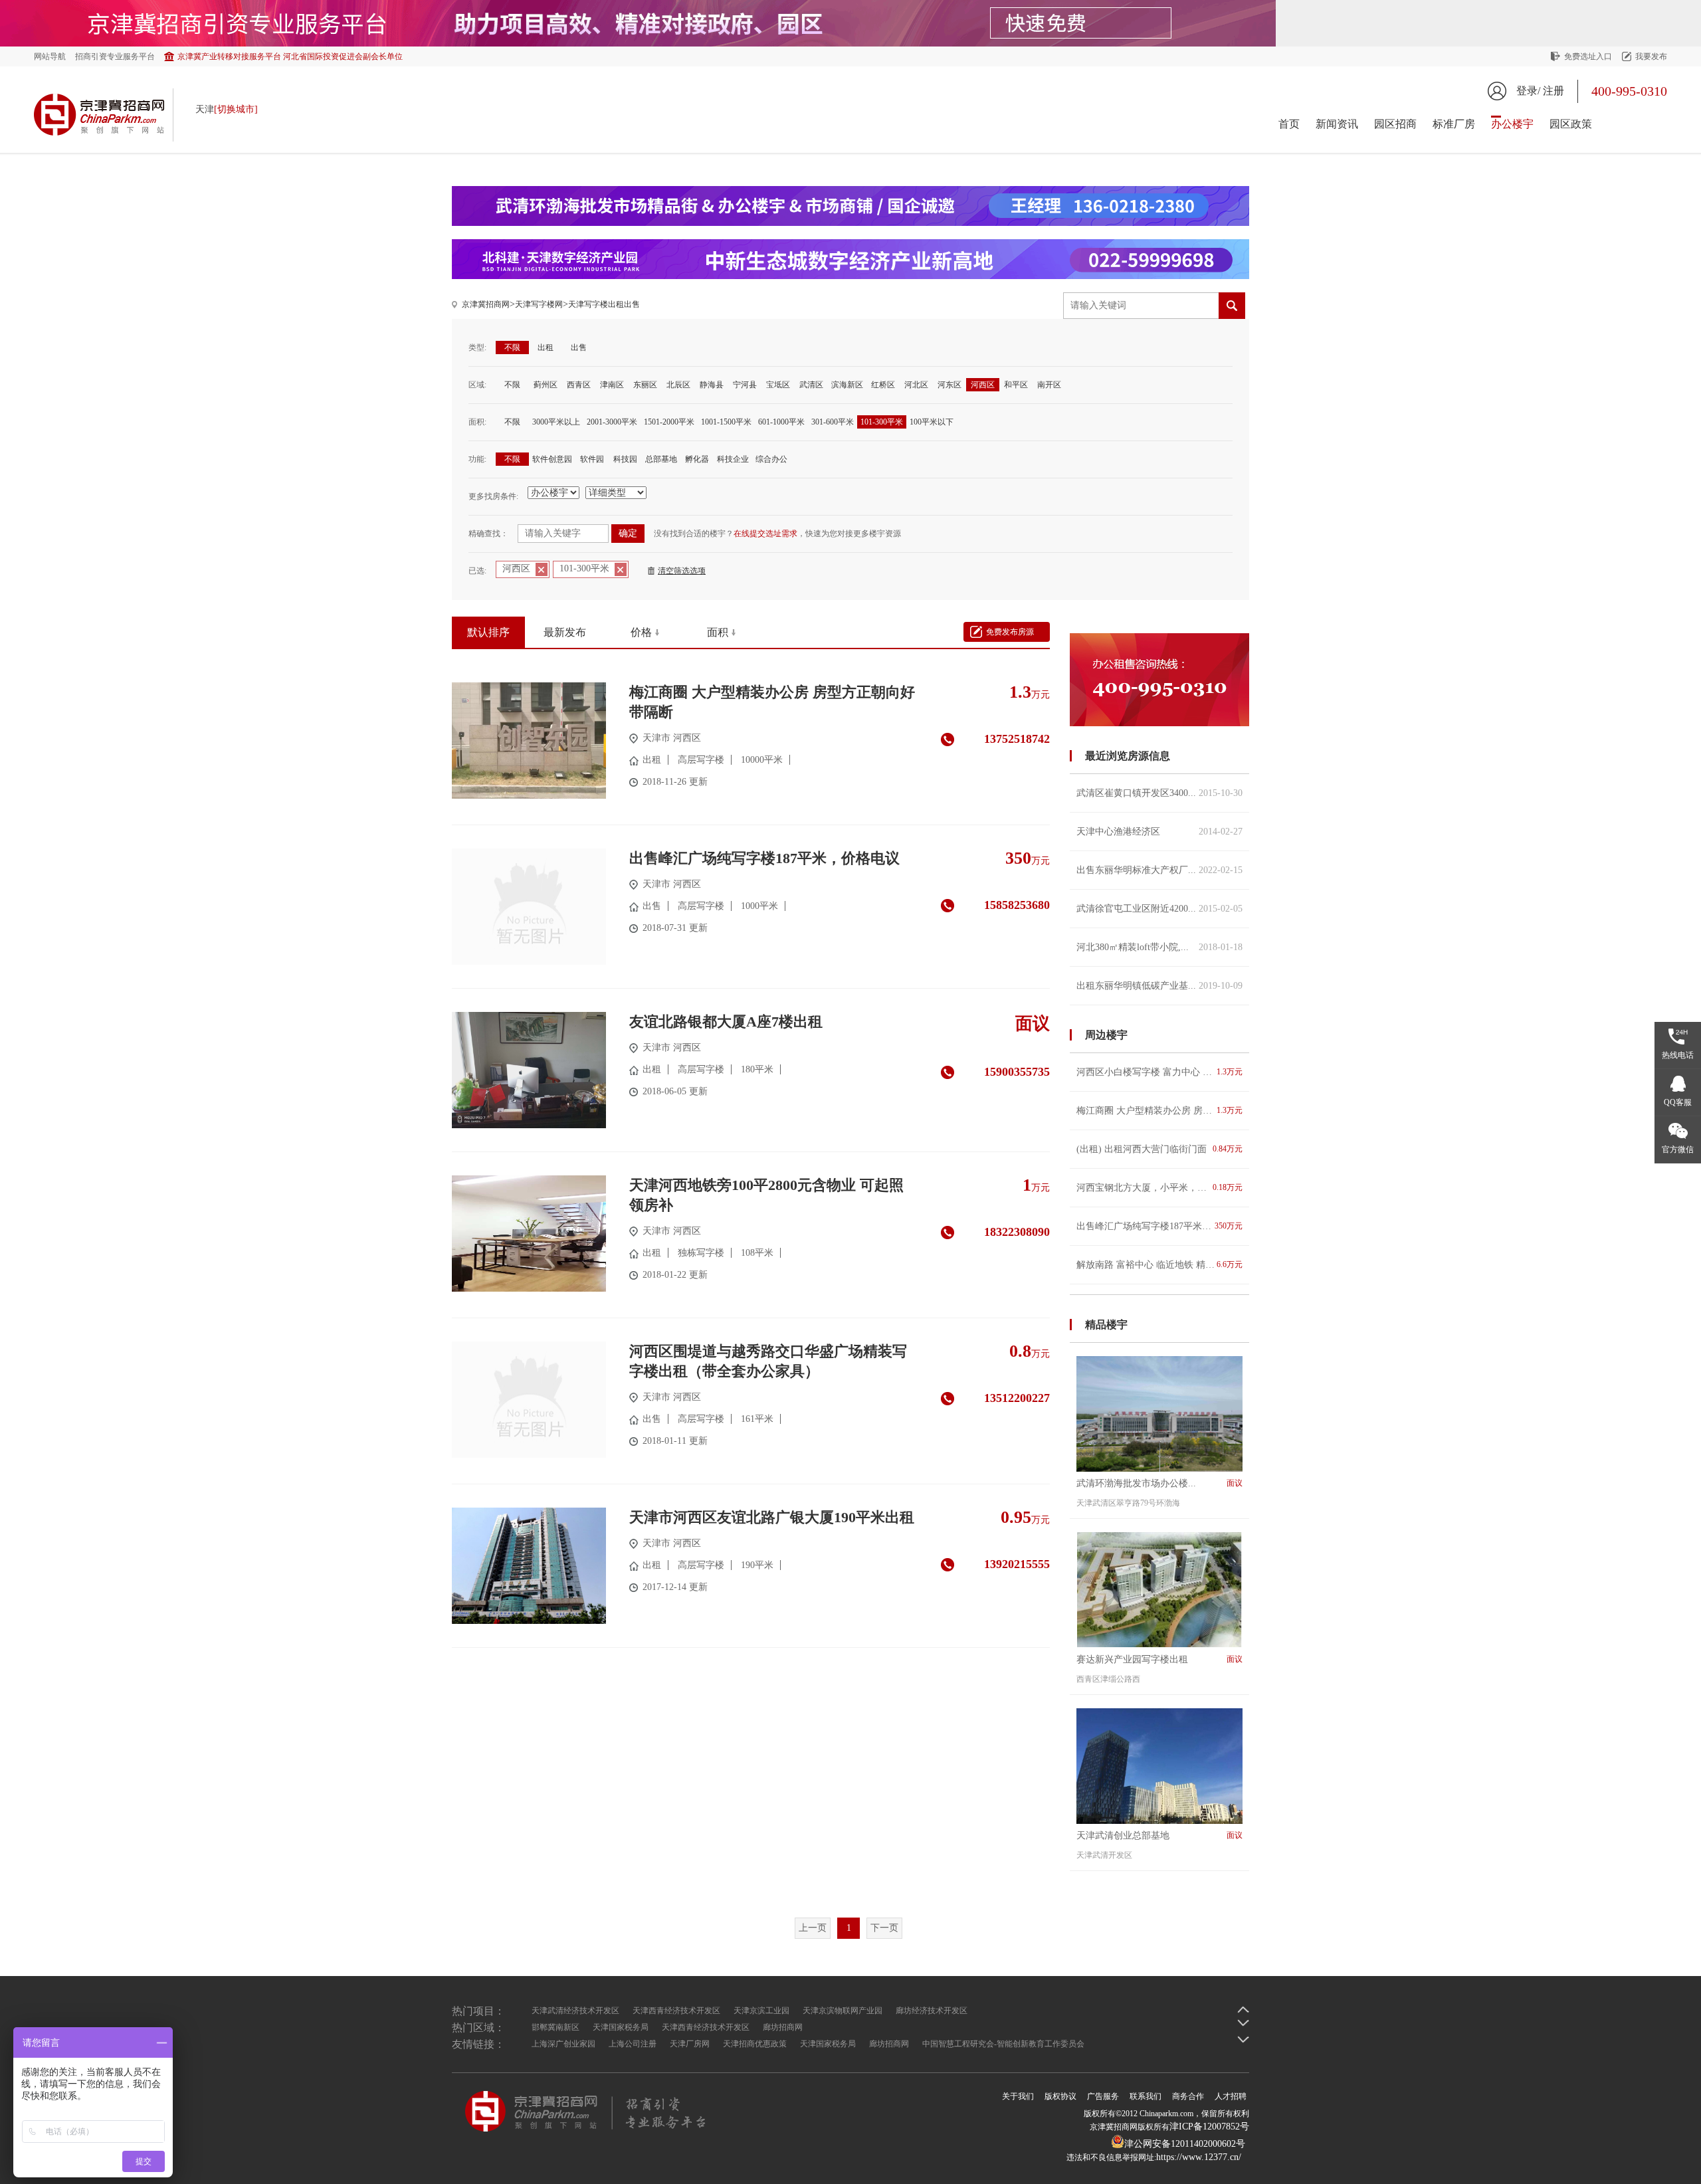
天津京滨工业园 (761, 2011)
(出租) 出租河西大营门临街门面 (1159, 1149)
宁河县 (745, 385)
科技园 (625, 459)
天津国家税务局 (621, 2027)
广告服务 (1103, 2096)
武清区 (811, 385)
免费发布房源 (1010, 632)
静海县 (712, 385)
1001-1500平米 (726, 422)
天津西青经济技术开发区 (676, 2011)
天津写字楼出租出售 (604, 304)
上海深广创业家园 (563, 2044)
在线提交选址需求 (765, 534)
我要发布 (1651, 56)
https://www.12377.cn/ (1199, 2157)
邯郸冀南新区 (555, 2027)
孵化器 (697, 459)
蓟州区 (546, 385)
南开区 (1049, 385)
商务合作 (1188, 2096)
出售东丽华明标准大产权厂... (1159, 870)
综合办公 (771, 459)
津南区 (612, 385)
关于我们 (1018, 2096)
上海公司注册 (633, 2044)
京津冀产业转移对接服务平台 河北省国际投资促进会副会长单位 (290, 56)
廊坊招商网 (783, 2027)
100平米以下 (932, 422)
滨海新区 (847, 385)
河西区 (983, 385)
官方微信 (1678, 1149)
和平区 (1016, 385)
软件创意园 (552, 459)
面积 (718, 632)
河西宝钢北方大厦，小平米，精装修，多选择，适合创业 (1159, 1188)
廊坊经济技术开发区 (932, 2011)
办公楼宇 (1512, 124)
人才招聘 (1231, 2096)
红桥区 (883, 385)
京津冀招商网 (486, 304)
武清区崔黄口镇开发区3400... (1159, 793)
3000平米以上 (556, 422)
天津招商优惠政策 (755, 2044)
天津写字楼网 (539, 304)
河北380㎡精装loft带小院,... (1159, 947)
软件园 (592, 459)
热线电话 (1678, 1055)
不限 (512, 347)
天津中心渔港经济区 (1159, 832)
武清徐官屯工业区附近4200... (1159, 909)
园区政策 (1571, 124)
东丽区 (645, 385)
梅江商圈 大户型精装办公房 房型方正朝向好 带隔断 (1159, 1111)
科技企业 (733, 459)
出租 (546, 347)
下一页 (884, 1928)
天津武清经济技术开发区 (575, 2011)
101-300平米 (882, 422)
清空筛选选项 (682, 571)
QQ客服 (1678, 1102)
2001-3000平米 (612, 422)
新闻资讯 (1337, 124)
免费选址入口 (1588, 56)
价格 (641, 632)
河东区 (950, 385)
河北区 (916, 385)
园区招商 (1395, 124)
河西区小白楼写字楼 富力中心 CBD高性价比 (1159, 1072)
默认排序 (488, 632)
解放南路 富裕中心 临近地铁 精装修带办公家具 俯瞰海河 (1159, 1265)
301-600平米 (833, 422)
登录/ (1528, 91)
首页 (1289, 124)
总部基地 (661, 459)
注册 (1553, 91)
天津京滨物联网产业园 (843, 2011)
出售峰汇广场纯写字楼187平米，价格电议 (1159, 1226)
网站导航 (50, 56)
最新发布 (565, 632)
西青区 (579, 385)
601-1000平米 (781, 422)
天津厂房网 (690, 2044)
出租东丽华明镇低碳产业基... (1159, 986)
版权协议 (1060, 2096)
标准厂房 (1454, 124)
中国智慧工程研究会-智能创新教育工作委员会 (1003, 2044)
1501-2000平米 (669, 422)
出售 (579, 347)
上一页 (813, 1928)
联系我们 (1146, 2096)
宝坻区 (778, 385)
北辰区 (678, 385)
